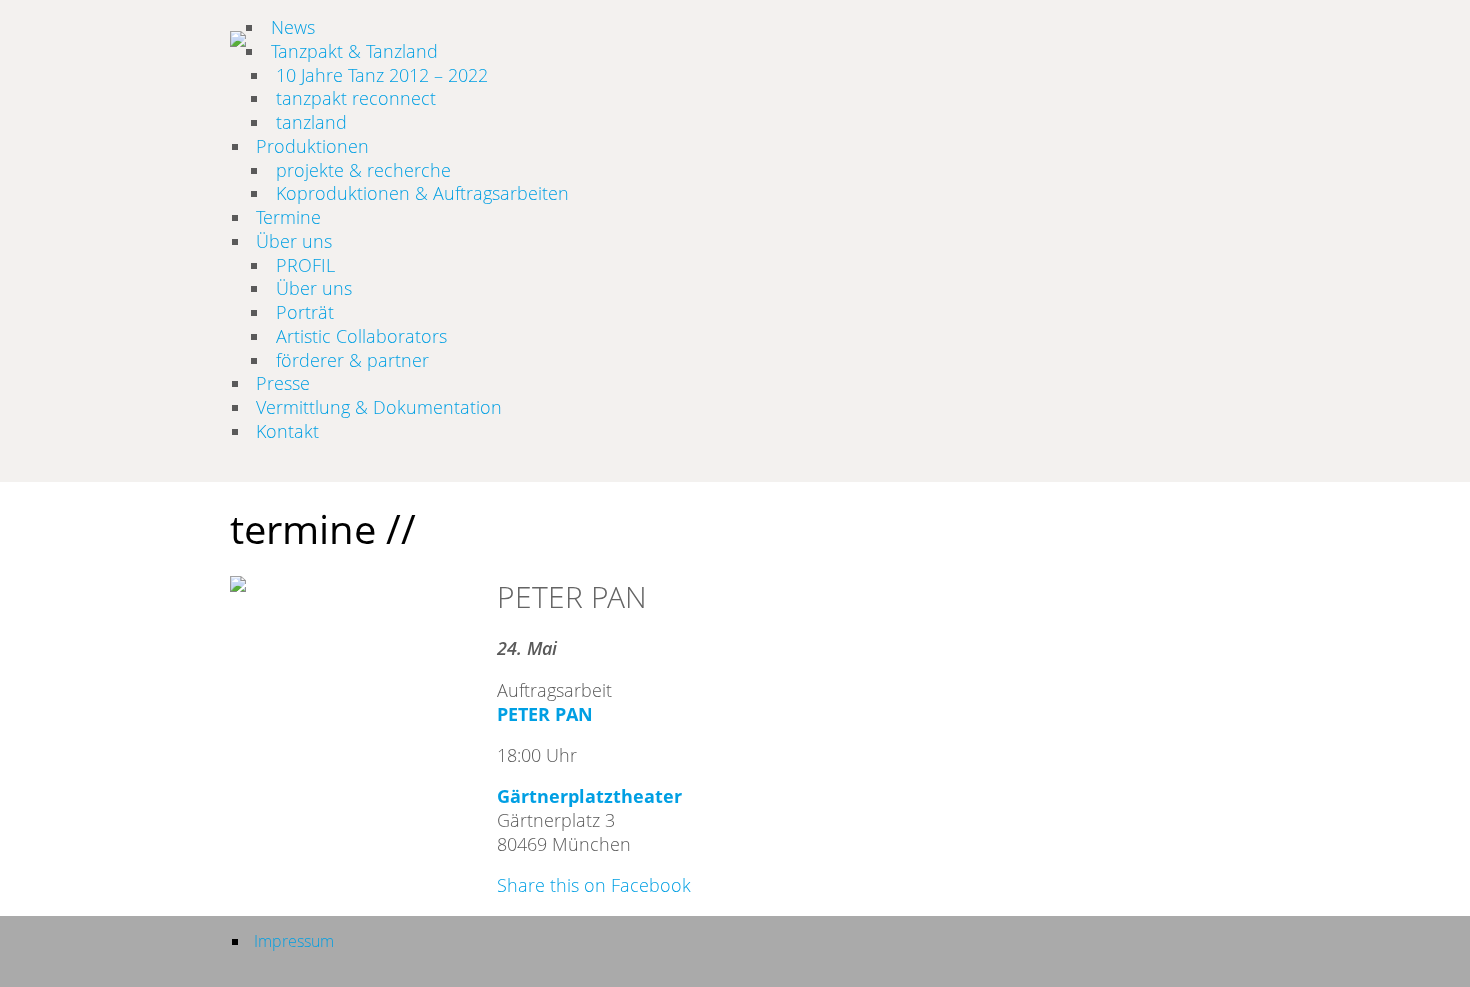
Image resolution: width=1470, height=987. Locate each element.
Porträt (305, 312)
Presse (283, 383)
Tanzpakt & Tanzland (354, 51)
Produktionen (312, 146)
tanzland (311, 122)
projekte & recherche (363, 170)
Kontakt (287, 431)
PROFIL (305, 265)
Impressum (294, 941)
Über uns (294, 241)
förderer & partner (352, 360)
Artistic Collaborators (361, 336)
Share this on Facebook (594, 885)
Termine (288, 217)
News (293, 27)
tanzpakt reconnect (356, 98)
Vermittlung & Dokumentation (379, 407)
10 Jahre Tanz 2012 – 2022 (382, 75)
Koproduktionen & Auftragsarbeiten (422, 193)
